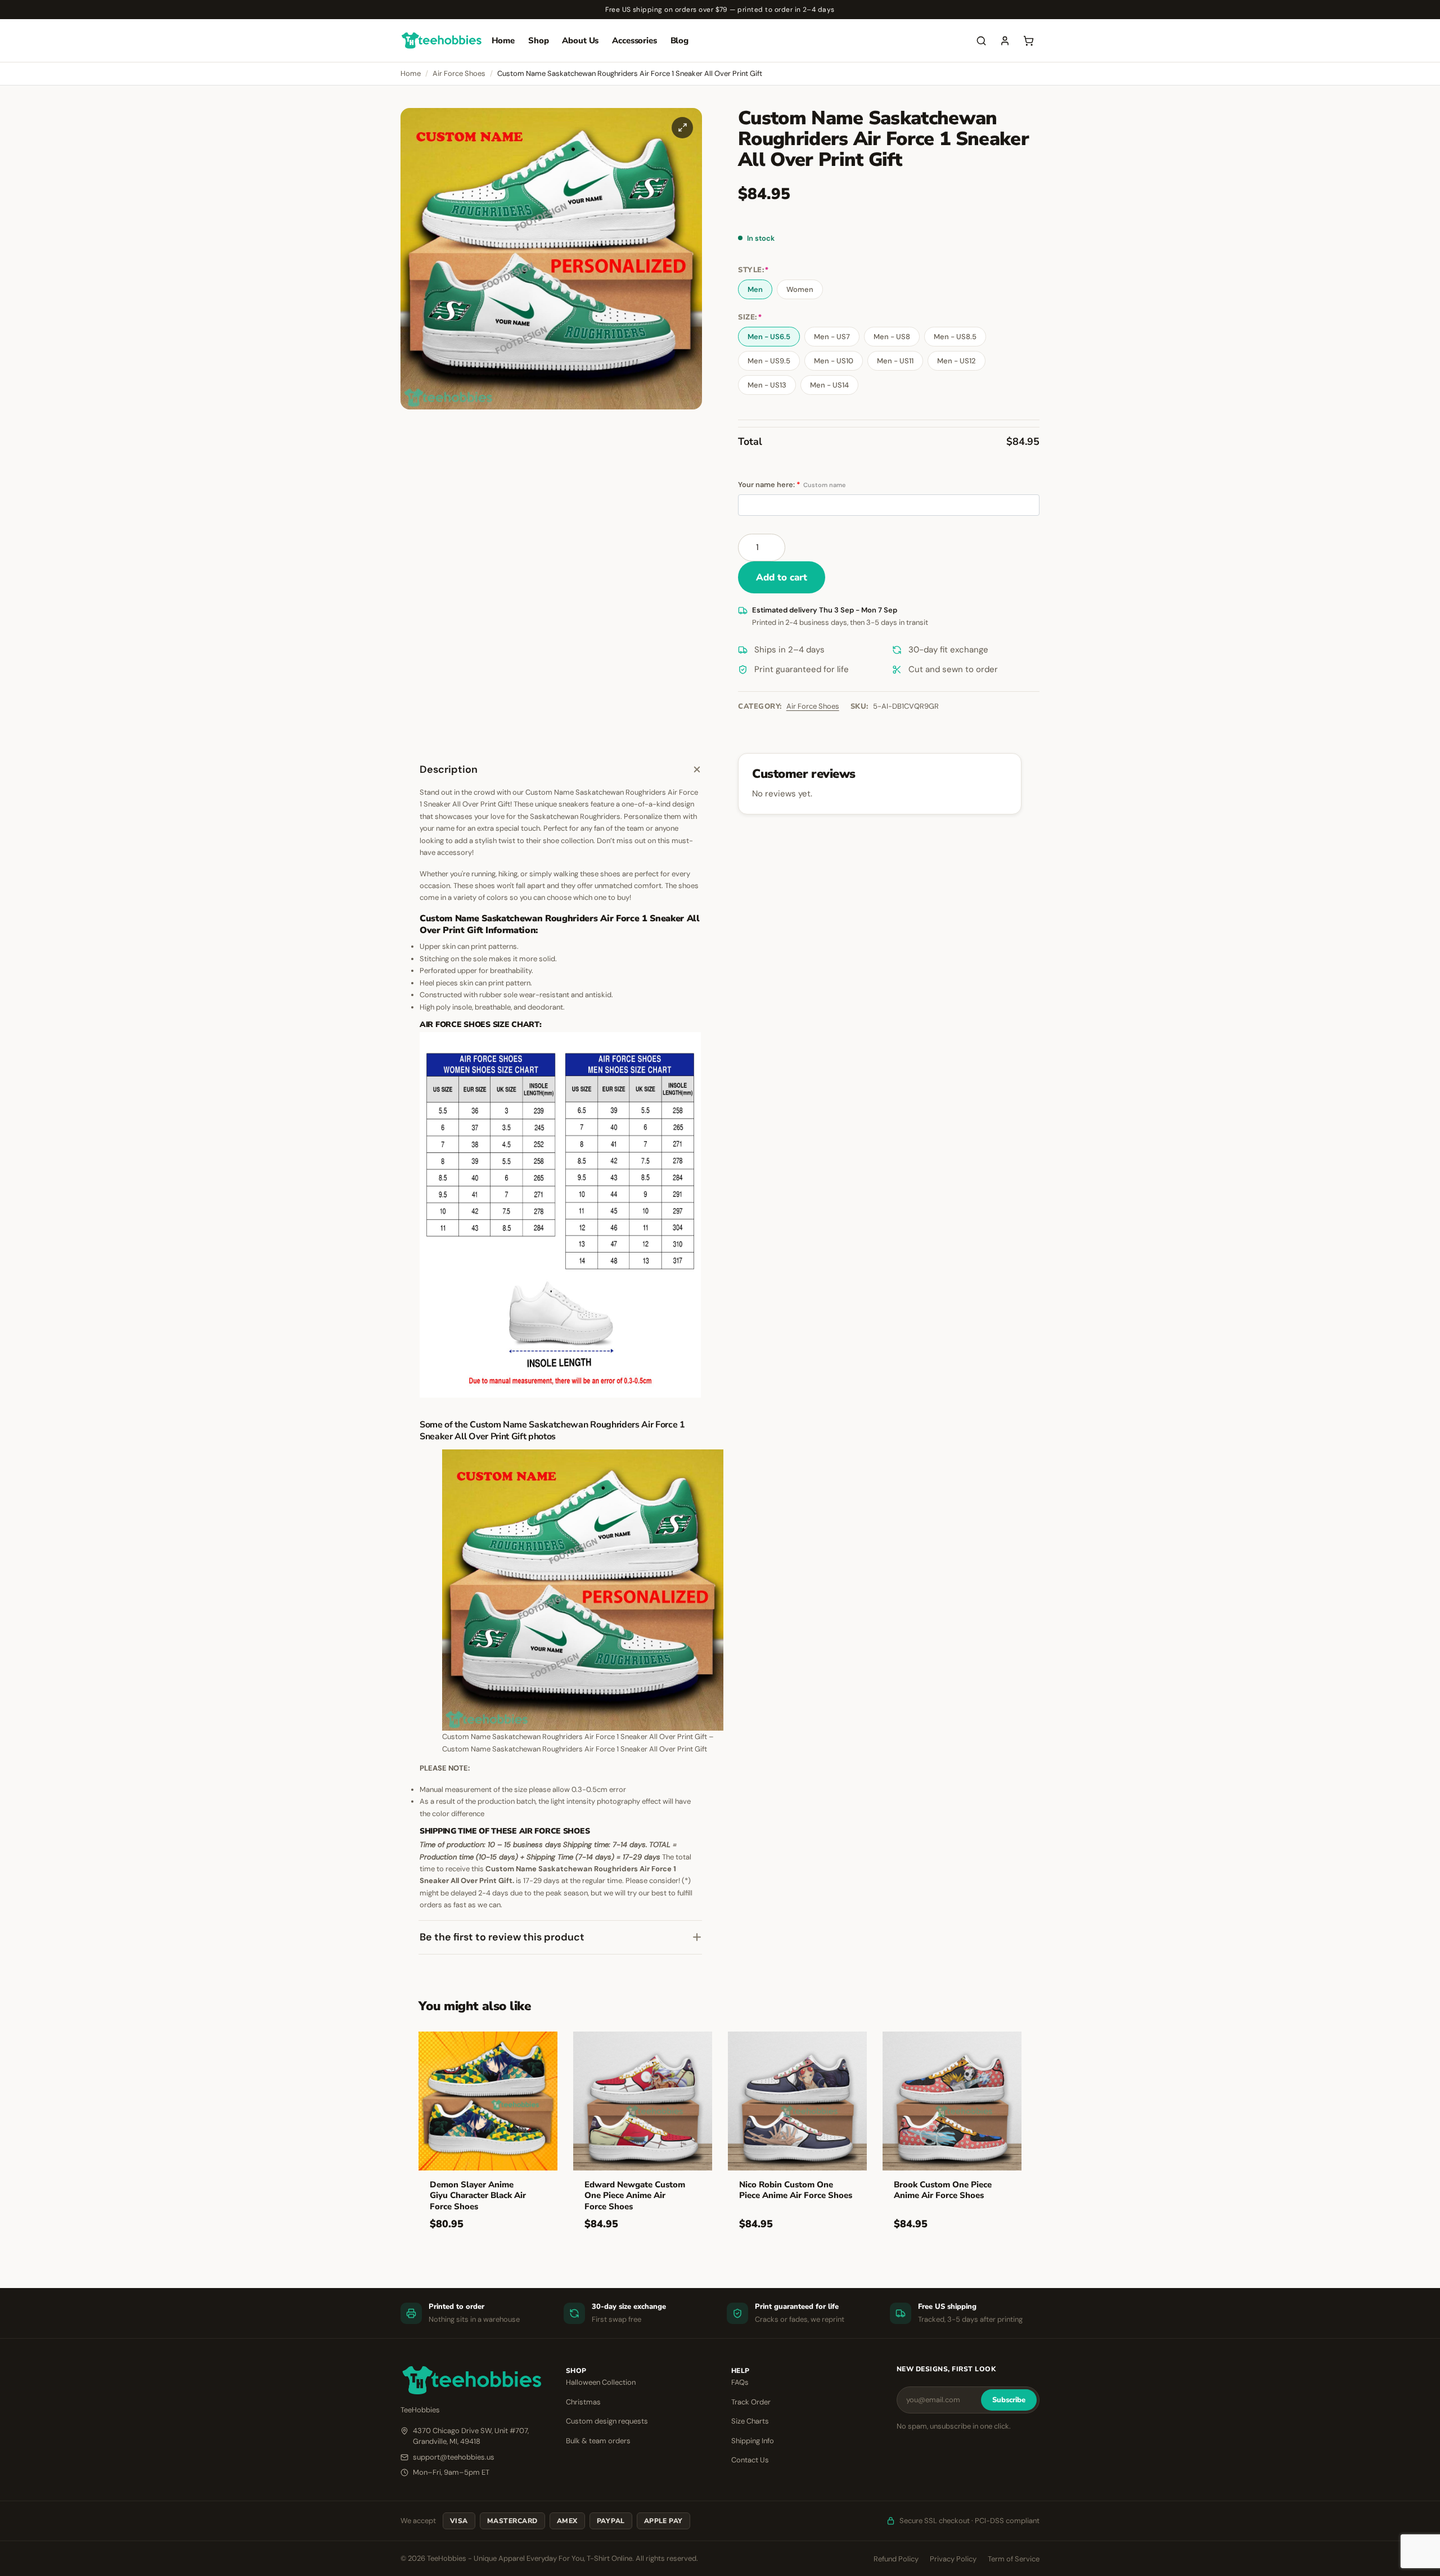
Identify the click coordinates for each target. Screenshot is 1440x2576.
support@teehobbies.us (454, 2457)
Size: (750, 318)
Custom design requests (607, 2421)
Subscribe (1009, 2400)
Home (503, 40)
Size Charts (750, 2421)
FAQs (740, 2382)
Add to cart (782, 577)
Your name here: (792, 485)
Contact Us (750, 2460)
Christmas (583, 2402)
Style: (753, 270)
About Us (580, 40)
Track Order (751, 2402)
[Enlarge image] (682, 128)
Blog (679, 40)
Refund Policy (896, 2559)
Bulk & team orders (598, 2441)
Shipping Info (753, 2441)
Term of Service (1014, 2559)
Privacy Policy (953, 2559)
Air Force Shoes (459, 73)
